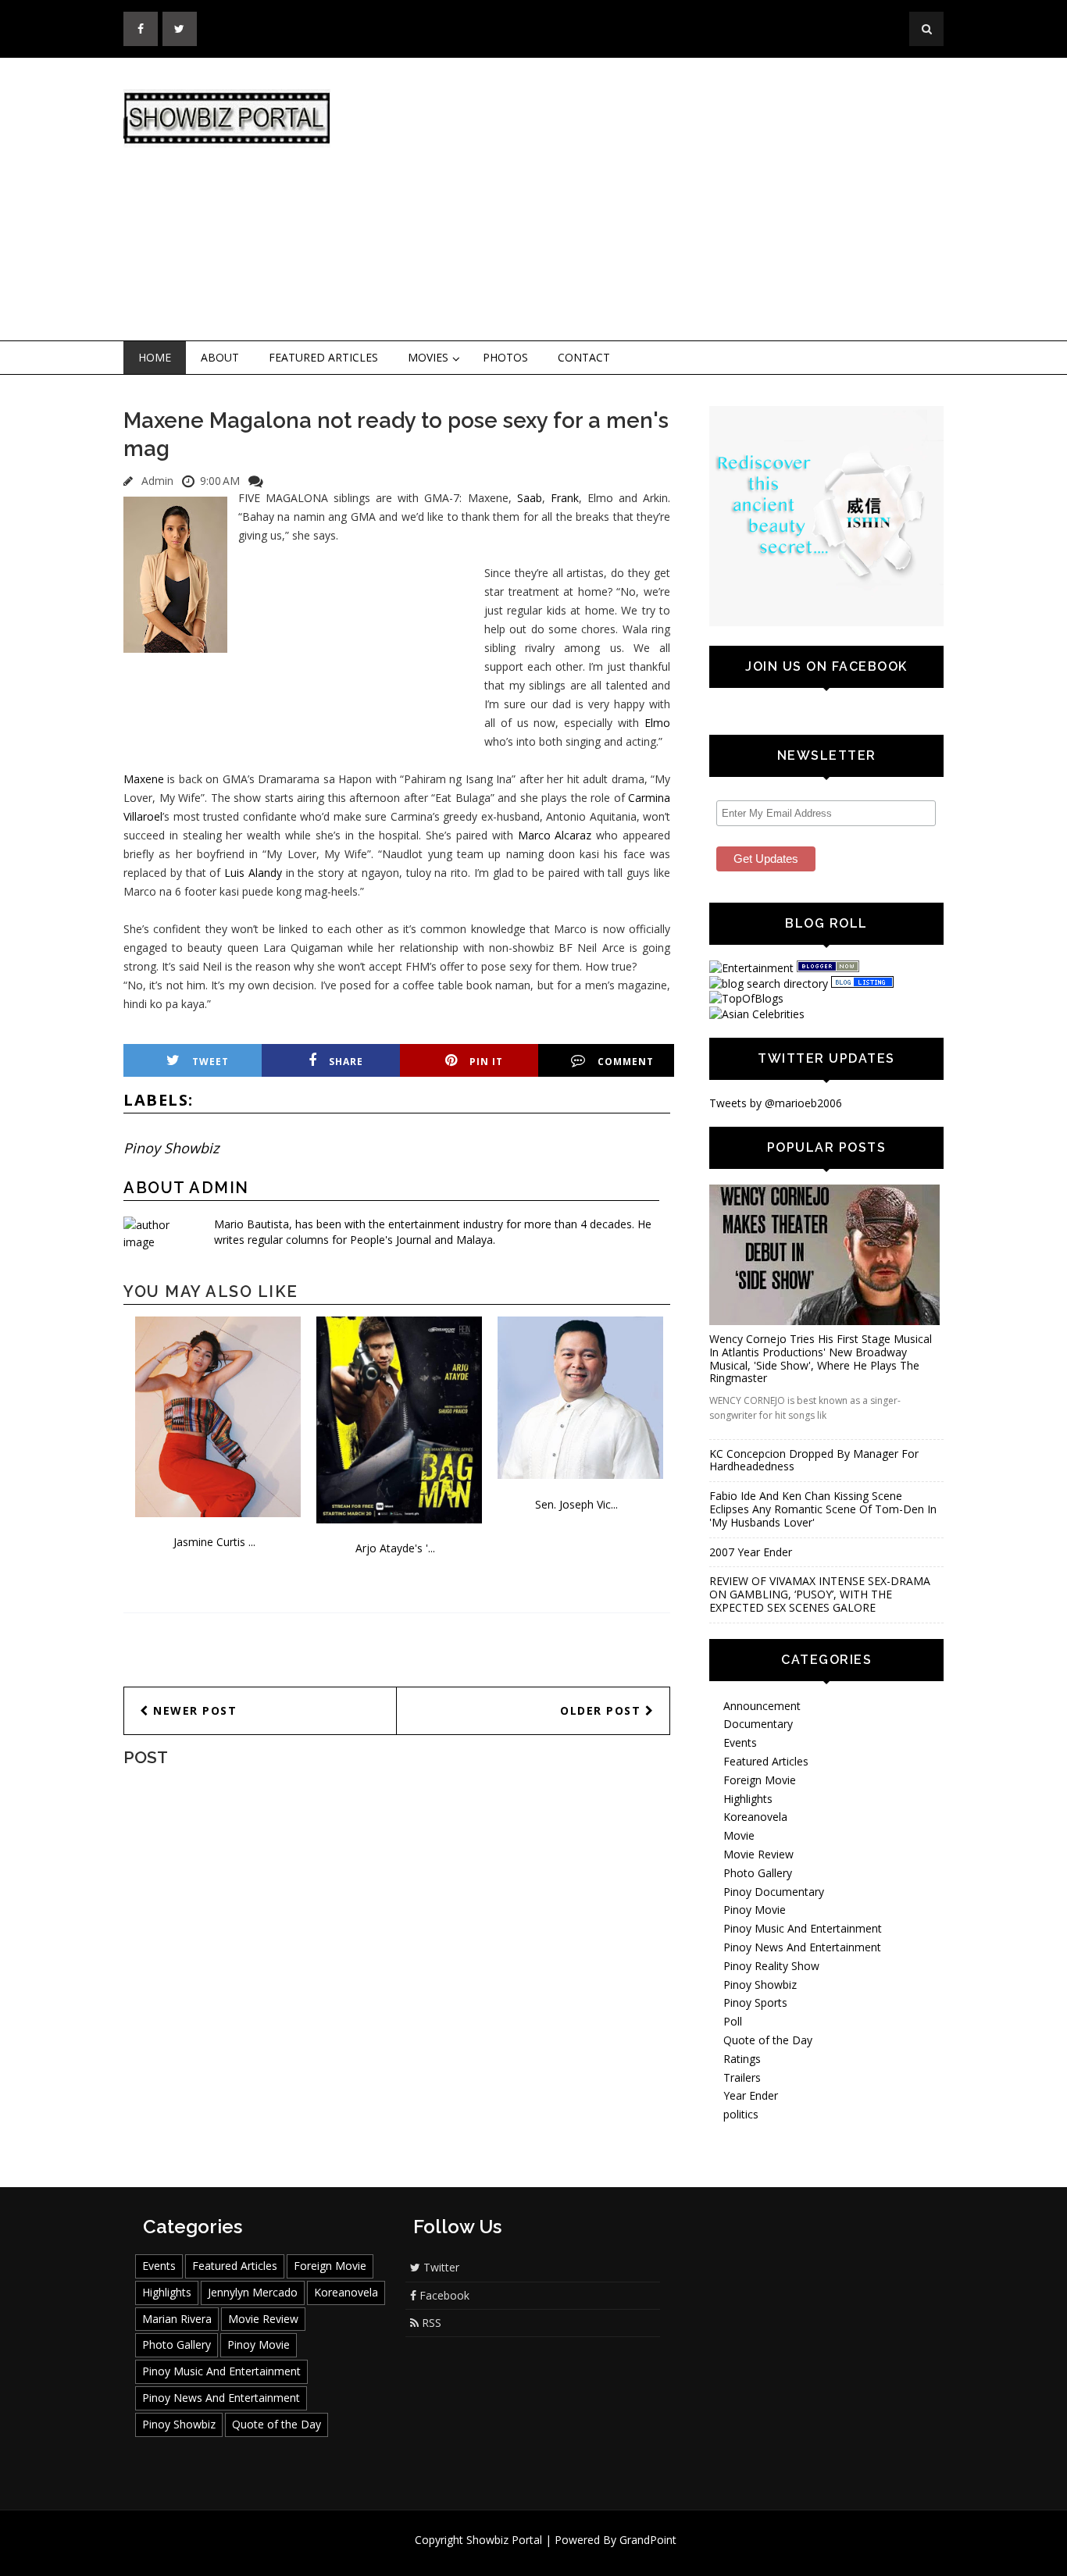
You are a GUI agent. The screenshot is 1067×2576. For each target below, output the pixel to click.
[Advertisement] (662, 200)
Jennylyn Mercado (253, 2292)
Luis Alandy (253, 873)
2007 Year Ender (751, 1552)
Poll (733, 2021)
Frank (565, 498)
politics (741, 2114)
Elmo (657, 723)
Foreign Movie (760, 1780)
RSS (430, 2323)
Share (346, 1062)
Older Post (603, 1710)
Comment (626, 1062)
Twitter (440, 2267)
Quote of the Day (768, 2040)
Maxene (144, 779)
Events (740, 1742)
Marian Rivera (177, 2319)
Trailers (742, 2077)
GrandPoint (648, 2540)
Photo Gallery (758, 1873)
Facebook (443, 2295)
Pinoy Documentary (774, 1892)
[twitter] (180, 29)
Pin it (486, 1062)
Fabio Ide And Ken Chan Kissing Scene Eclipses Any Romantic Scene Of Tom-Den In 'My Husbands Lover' (823, 1509)
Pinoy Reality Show (771, 1966)
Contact (584, 357)
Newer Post (193, 1710)
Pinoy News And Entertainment (802, 1947)
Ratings (742, 2059)
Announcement (762, 1706)
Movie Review (758, 1854)
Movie (739, 1835)
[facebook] (141, 29)
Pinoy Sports (755, 2002)
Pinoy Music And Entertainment (803, 1928)
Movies (428, 357)
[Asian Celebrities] (757, 1014)
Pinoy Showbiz (171, 1148)
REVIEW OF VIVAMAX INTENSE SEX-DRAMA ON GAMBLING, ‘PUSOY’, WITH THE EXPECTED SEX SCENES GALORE (820, 1594)
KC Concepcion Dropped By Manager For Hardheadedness (814, 1460)
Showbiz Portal (504, 2540)
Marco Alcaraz (555, 835)
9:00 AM (220, 481)
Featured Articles (323, 357)
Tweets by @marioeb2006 (776, 1103)
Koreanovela (755, 1817)
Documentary (758, 1724)
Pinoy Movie (755, 1910)
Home (155, 357)
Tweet (211, 1062)
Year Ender (751, 2095)
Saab (527, 498)
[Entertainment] (751, 968)
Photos (505, 357)
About (220, 357)
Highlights (748, 1799)
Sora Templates (580, 2555)
